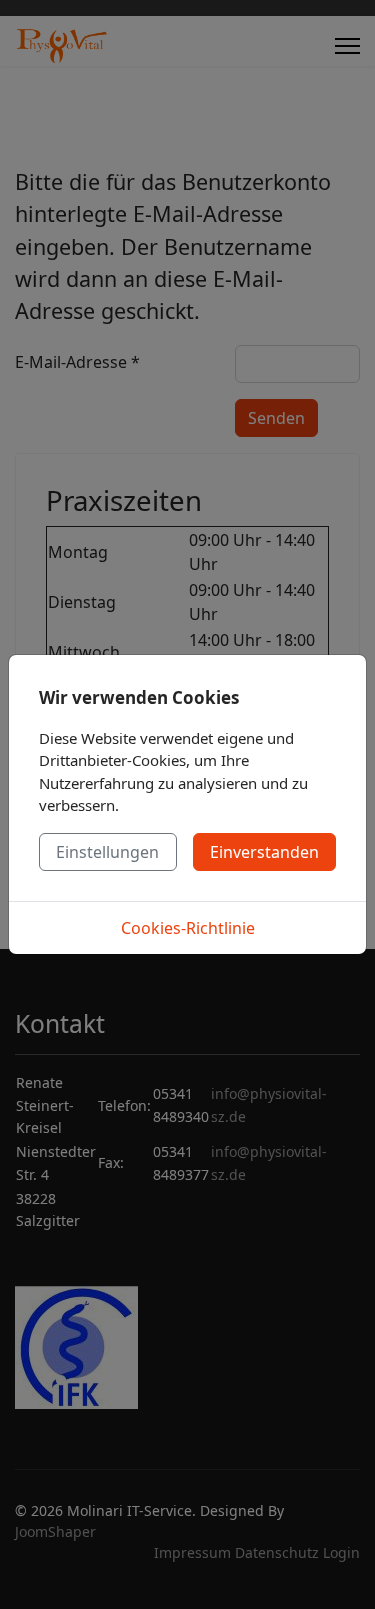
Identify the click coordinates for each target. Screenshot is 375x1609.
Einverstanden (264, 852)
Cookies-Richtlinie (188, 928)
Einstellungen (107, 852)
